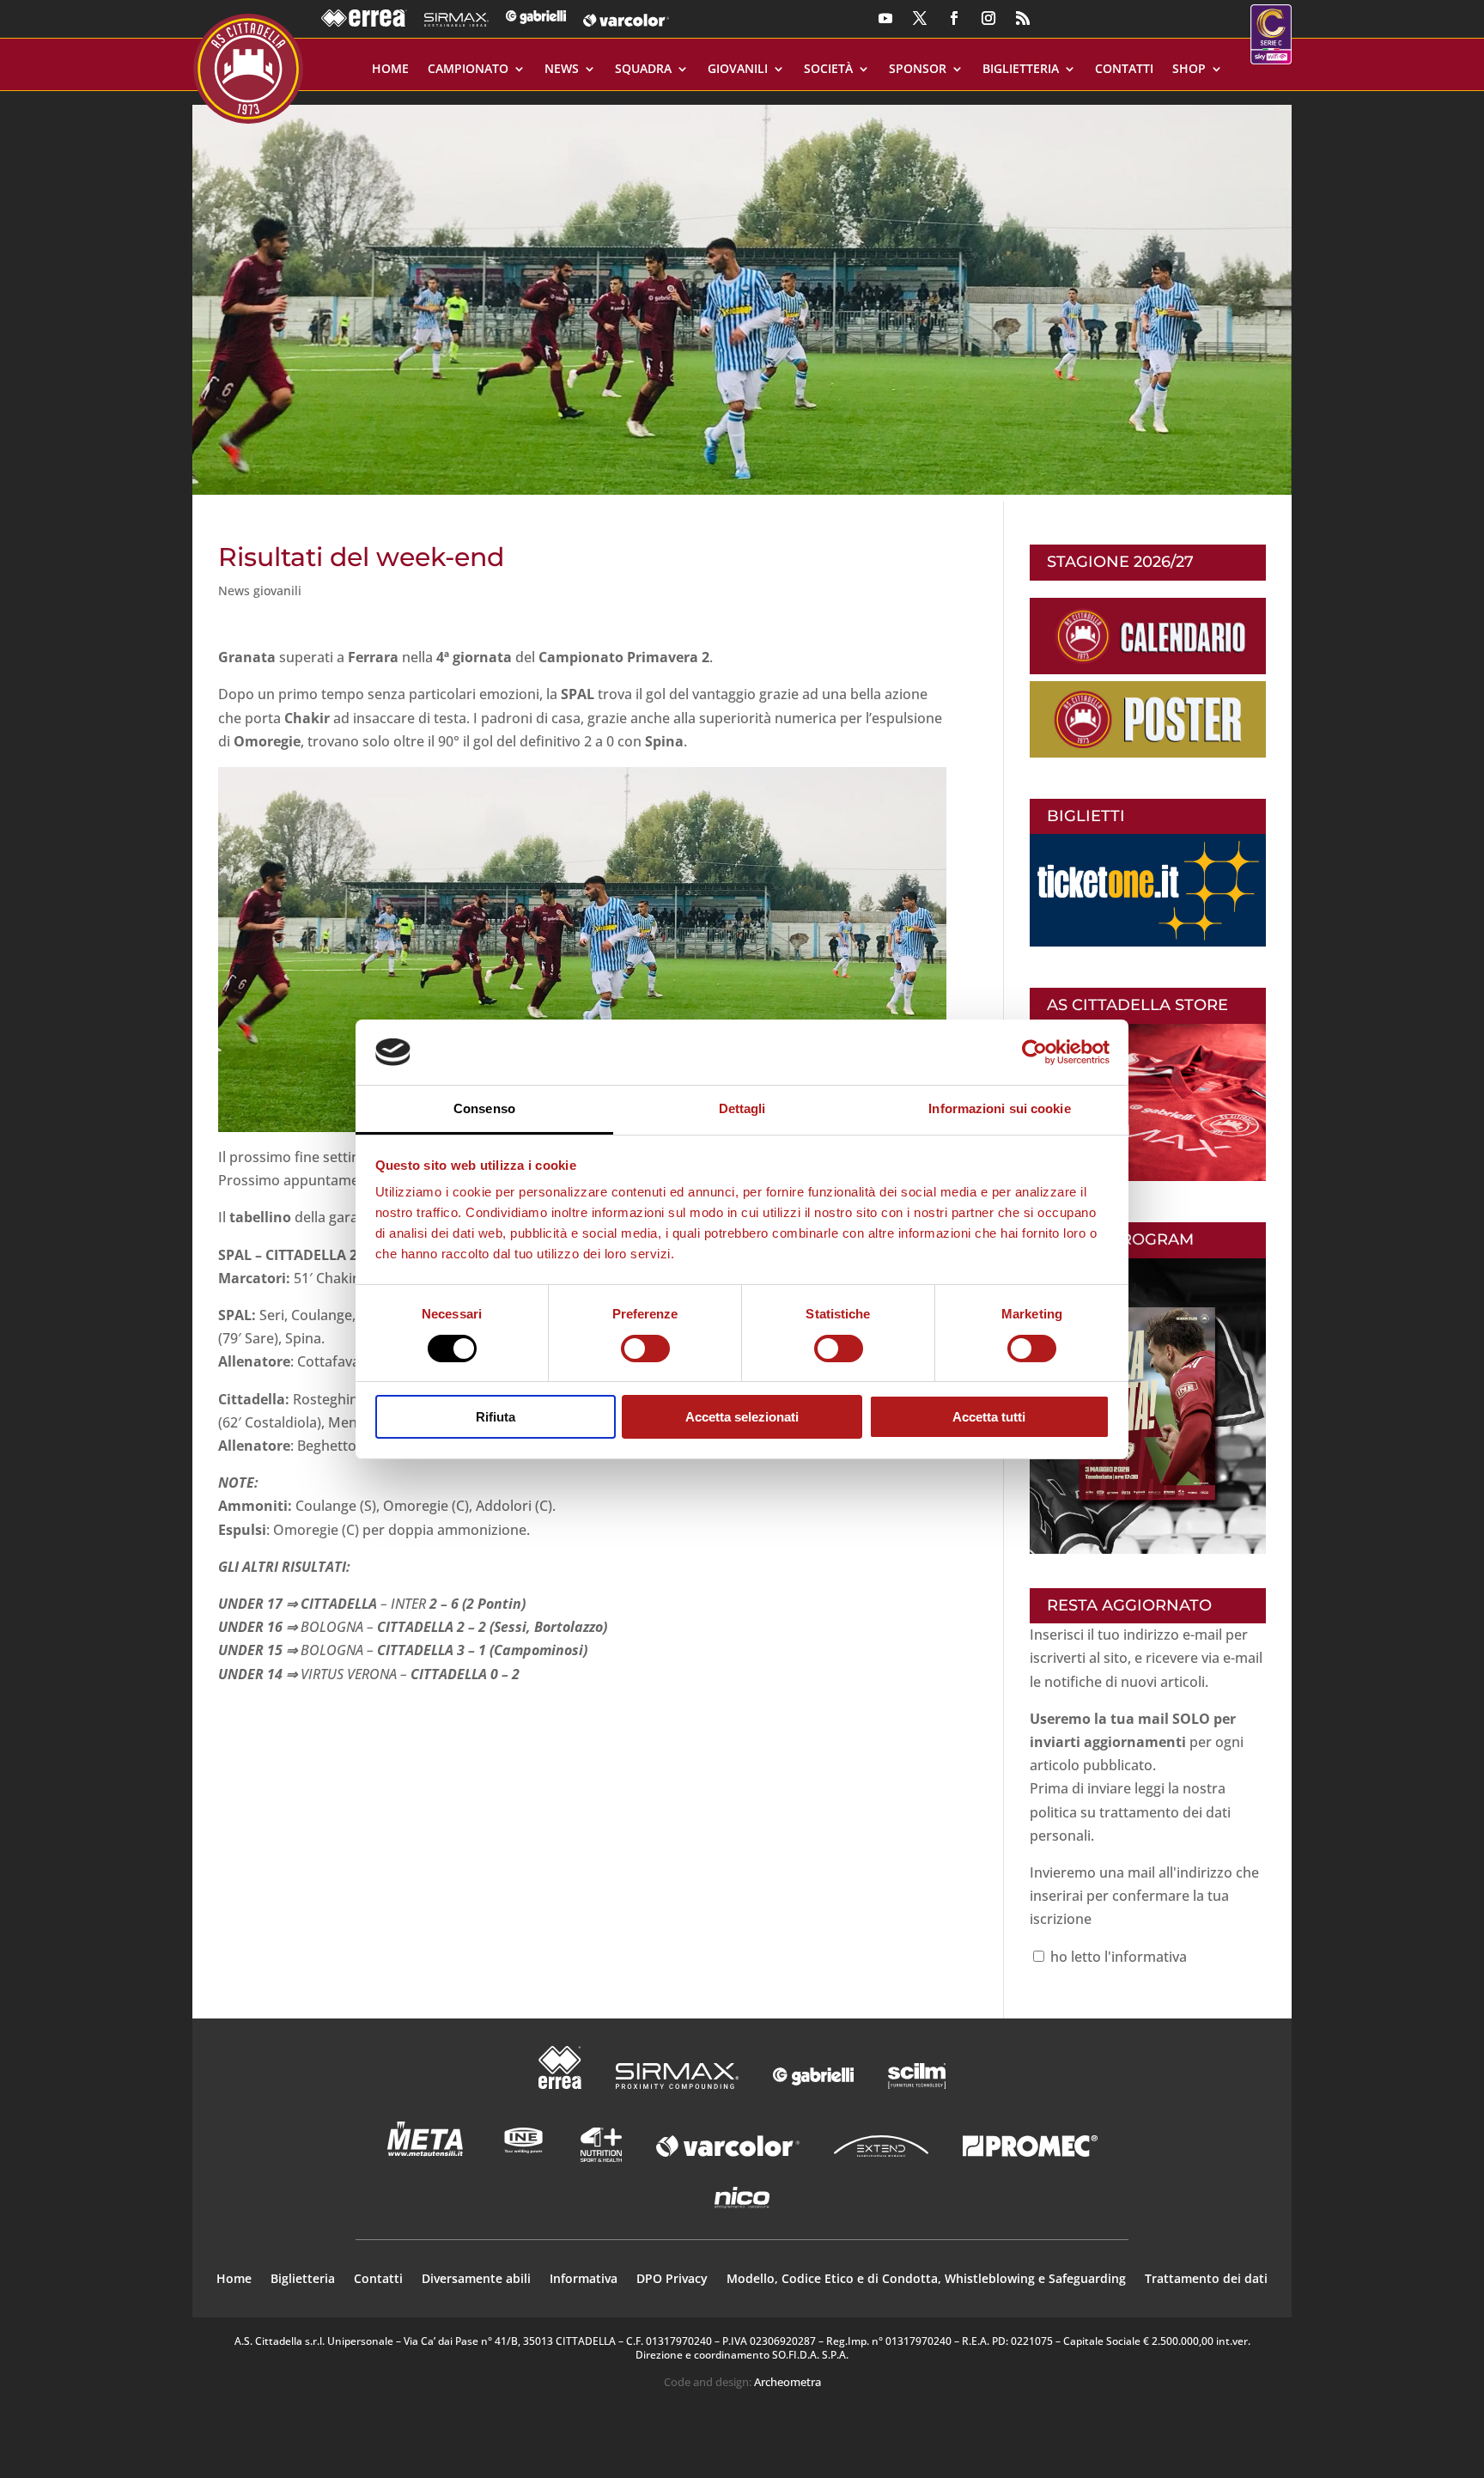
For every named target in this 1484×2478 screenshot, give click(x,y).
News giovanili (260, 591)
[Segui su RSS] (1023, 18)
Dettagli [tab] (742, 1108)
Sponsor (918, 70)
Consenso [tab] (484, 1108)
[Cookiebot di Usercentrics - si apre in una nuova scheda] (1034, 1052)
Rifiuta (496, 1417)
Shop (1189, 70)
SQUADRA (643, 70)
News (562, 70)
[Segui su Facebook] (954, 18)
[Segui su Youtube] (885, 18)
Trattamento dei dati (1206, 2280)
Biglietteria (1021, 70)
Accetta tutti (989, 1417)
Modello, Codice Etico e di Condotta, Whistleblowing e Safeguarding (926, 2280)
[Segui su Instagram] (988, 18)
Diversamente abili (476, 2280)
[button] (742, 293)
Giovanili (738, 70)
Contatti (1124, 70)
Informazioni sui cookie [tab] (999, 1108)
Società (828, 70)
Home (390, 70)
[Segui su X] (920, 18)
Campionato (468, 70)
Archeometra (788, 2382)
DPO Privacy (672, 2280)
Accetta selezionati (742, 1417)
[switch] (645, 1349)
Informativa (584, 2280)
